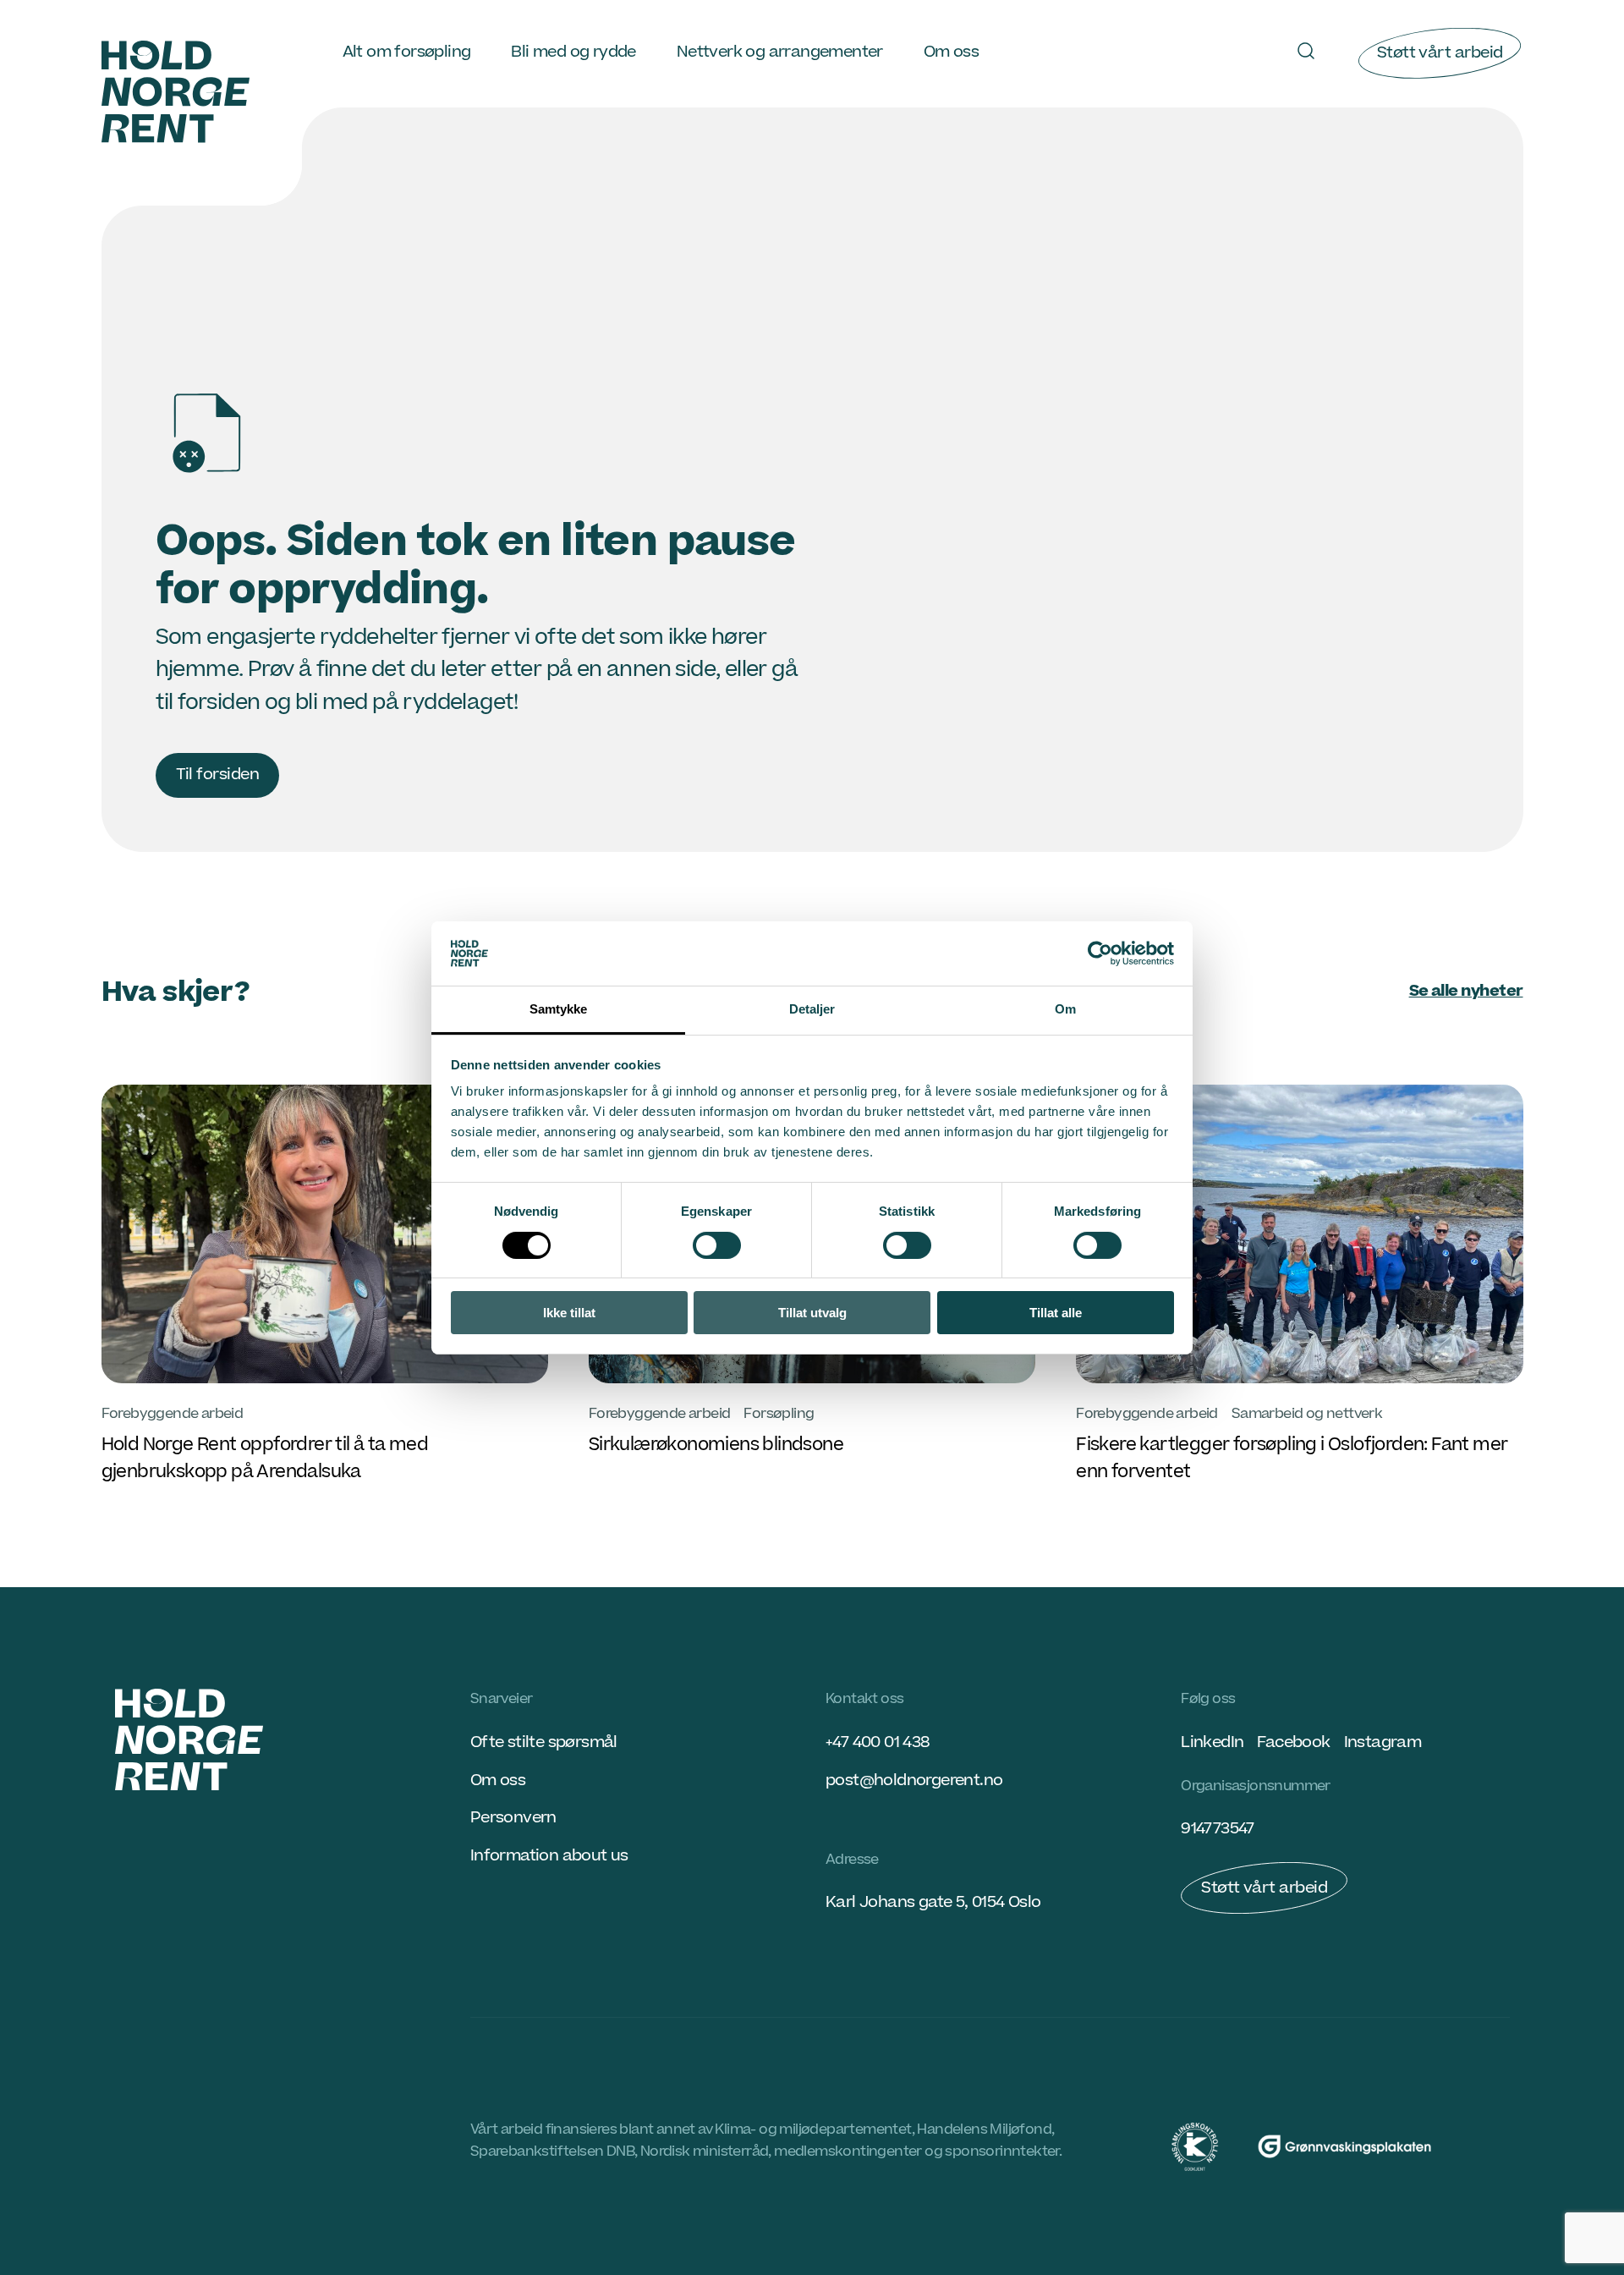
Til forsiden (218, 775)
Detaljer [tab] (812, 1009)
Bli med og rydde (573, 52)
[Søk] (1306, 51)
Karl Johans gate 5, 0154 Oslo (933, 1902)
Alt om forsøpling (407, 52)
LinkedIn (1212, 1742)
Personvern (513, 1818)
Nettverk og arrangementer (780, 52)
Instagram (1383, 1742)
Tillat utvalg (812, 1313)
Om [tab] (1065, 1009)
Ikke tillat (569, 1313)
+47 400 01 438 (878, 1742)
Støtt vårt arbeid (1440, 53)
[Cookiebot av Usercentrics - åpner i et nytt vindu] (1100, 953)
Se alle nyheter (1466, 991)
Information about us (549, 1856)
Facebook (1293, 1742)
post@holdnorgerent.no (914, 1780)
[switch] (717, 1245)
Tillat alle (1056, 1313)
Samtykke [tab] (559, 1009)
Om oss (951, 52)
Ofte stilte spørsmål (544, 1742)
